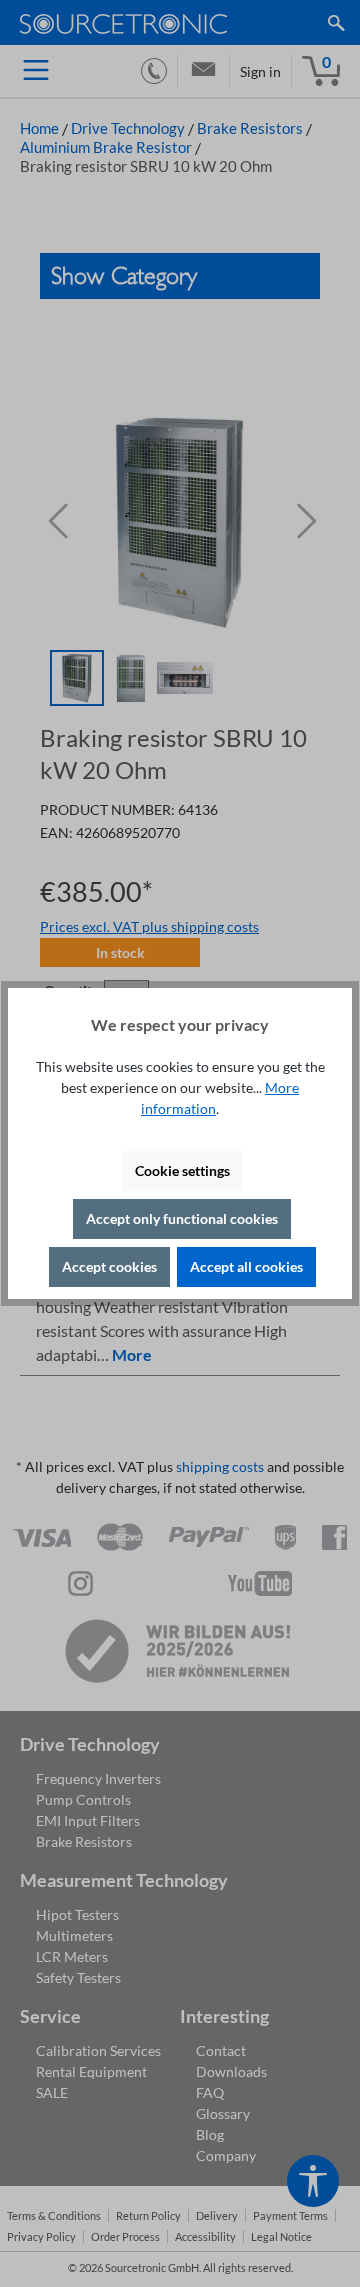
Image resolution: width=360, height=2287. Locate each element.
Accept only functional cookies (182, 1218)
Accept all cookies (246, 1266)
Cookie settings (182, 1170)
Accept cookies (109, 1266)
